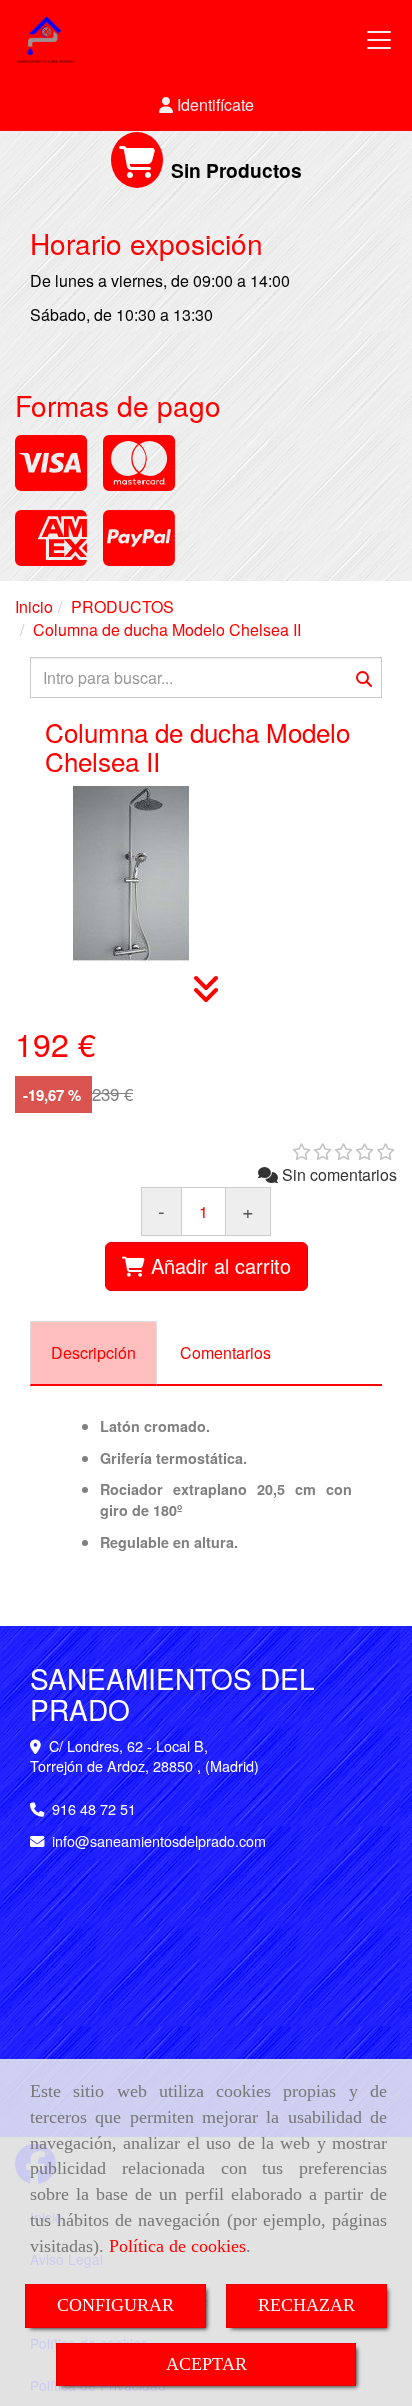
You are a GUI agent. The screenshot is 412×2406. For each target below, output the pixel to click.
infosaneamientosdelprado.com (159, 1840)
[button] (206, 105)
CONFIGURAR (115, 2305)
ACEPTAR (206, 2364)
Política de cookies (177, 2246)
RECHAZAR (306, 2305)
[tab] (93, 1353)
